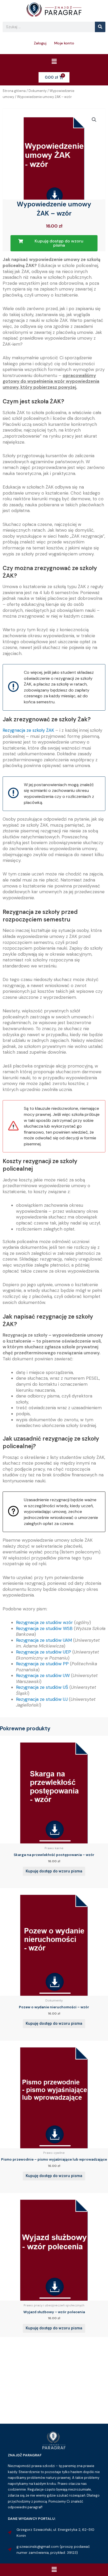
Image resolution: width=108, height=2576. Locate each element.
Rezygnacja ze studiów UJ (42, 1699)
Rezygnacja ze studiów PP (42, 1664)
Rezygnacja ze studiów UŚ (42, 1687)
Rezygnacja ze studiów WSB (44, 1628)
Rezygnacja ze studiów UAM (44, 1640)
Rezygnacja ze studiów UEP (44, 1652)
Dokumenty (38, 91)
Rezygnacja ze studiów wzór (44, 1622)
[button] (54, 62)
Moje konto (64, 43)
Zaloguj (40, 43)
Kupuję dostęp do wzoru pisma (54, 1871)
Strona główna (14, 91)
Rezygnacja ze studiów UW (43, 1675)
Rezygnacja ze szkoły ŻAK (28, 730)
